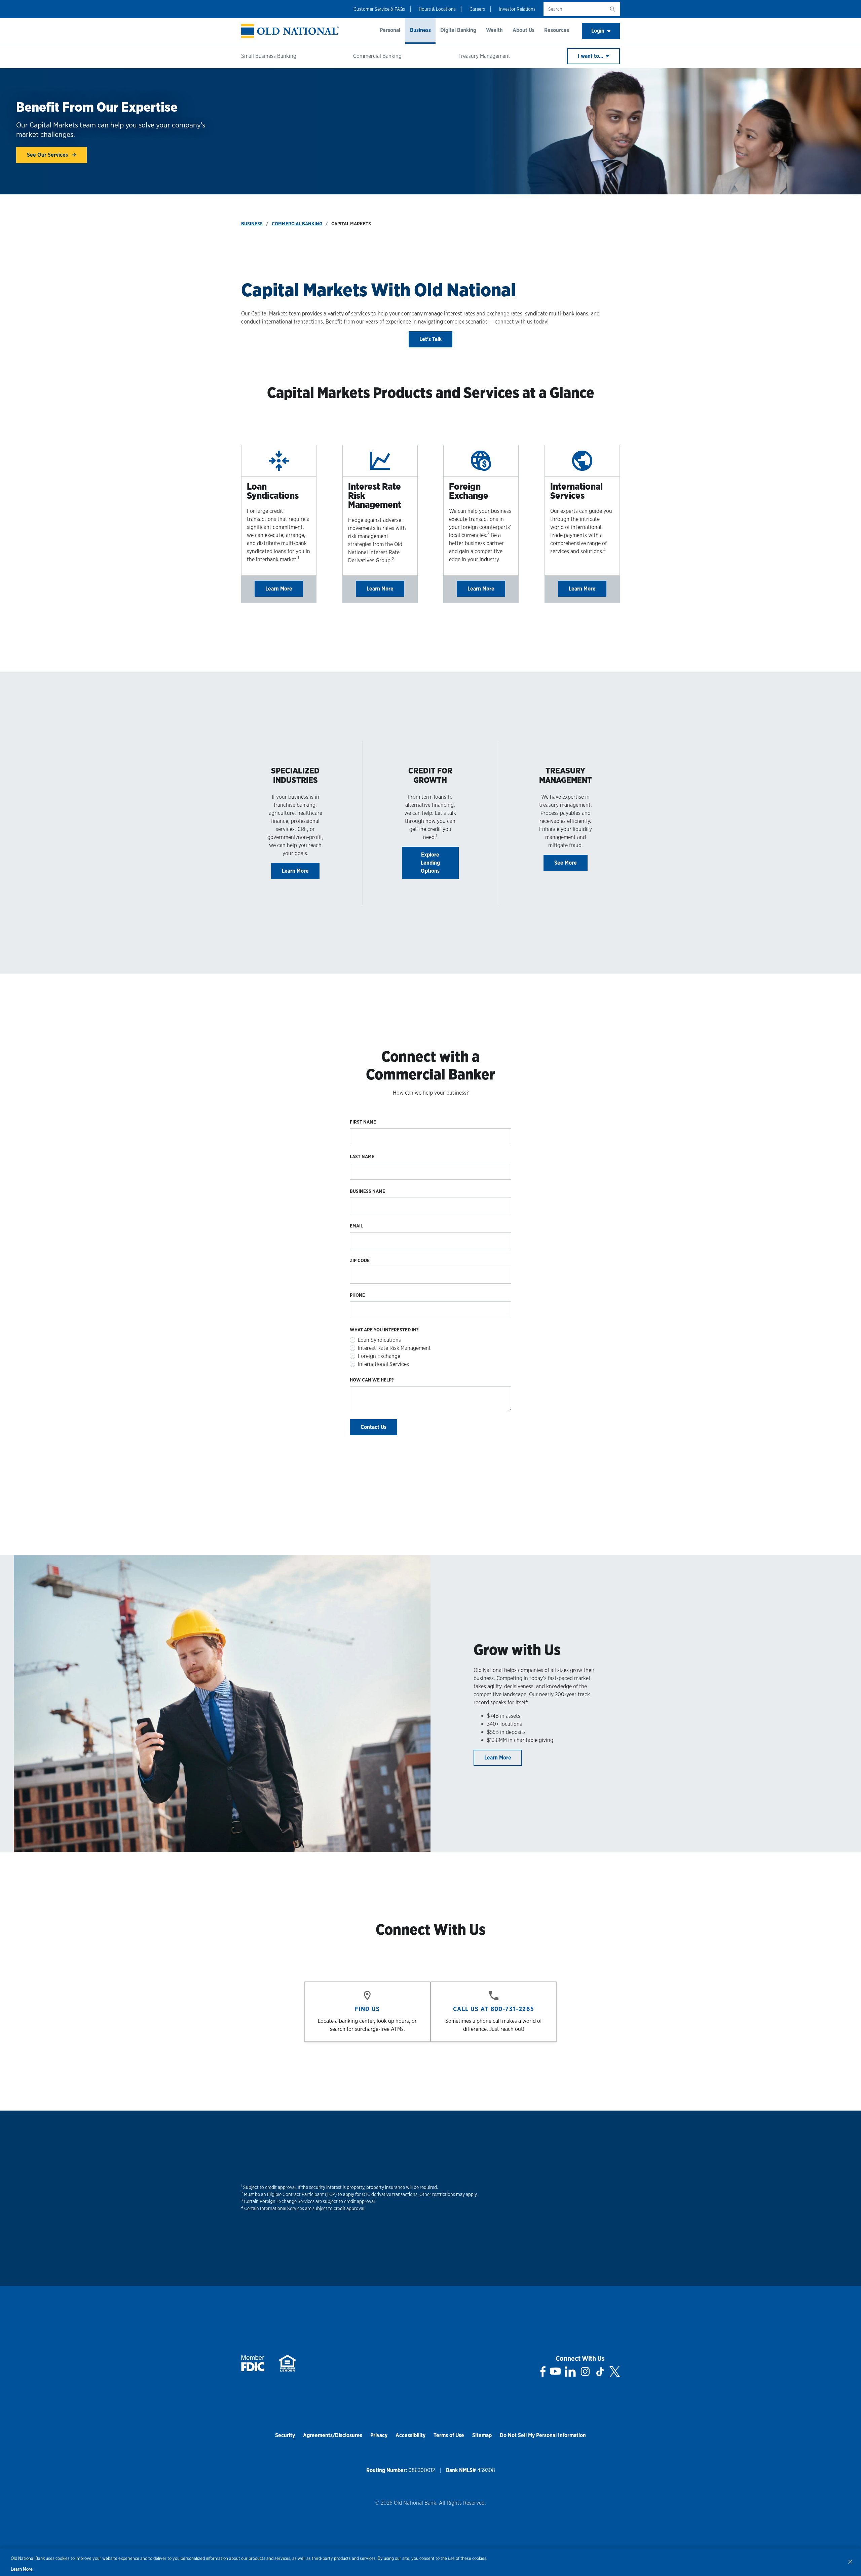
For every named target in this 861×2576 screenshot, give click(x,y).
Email (356, 1226)
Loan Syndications (379, 1340)
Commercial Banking (377, 56)
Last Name (362, 1157)
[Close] (850, 2562)
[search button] (612, 9)
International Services (383, 1364)
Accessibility (410, 2435)
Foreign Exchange (379, 1356)
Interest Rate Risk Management (394, 1348)
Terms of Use (449, 2435)
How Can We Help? (372, 1380)
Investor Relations (517, 9)
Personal (390, 30)
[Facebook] (543, 2372)
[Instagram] (585, 2372)
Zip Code (360, 1260)
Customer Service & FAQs (379, 9)
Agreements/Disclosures (333, 2435)
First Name (363, 1122)
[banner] (290, 31)
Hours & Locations (437, 9)
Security (285, 2435)
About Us (523, 30)
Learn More (279, 589)
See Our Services (48, 155)
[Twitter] (615, 2372)
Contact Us (373, 1427)
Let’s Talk (430, 339)
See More (566, 863)
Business (420, 30)
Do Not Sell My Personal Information (543, 2435)
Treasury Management (484, 56)
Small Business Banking (269, 56)
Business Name (367, 1191)
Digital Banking (458, 30)
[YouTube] (555, 2372)
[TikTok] (600, 2372)
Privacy (379, 2435)
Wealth (494, 30)
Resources (557, 30)
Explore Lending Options (430, 863)
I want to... (591, 56)
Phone (357, 1295)
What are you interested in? (384, 1330)
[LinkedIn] (570, 2372)
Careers (477, 9)
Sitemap (482, 2435)
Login (598, 31)
